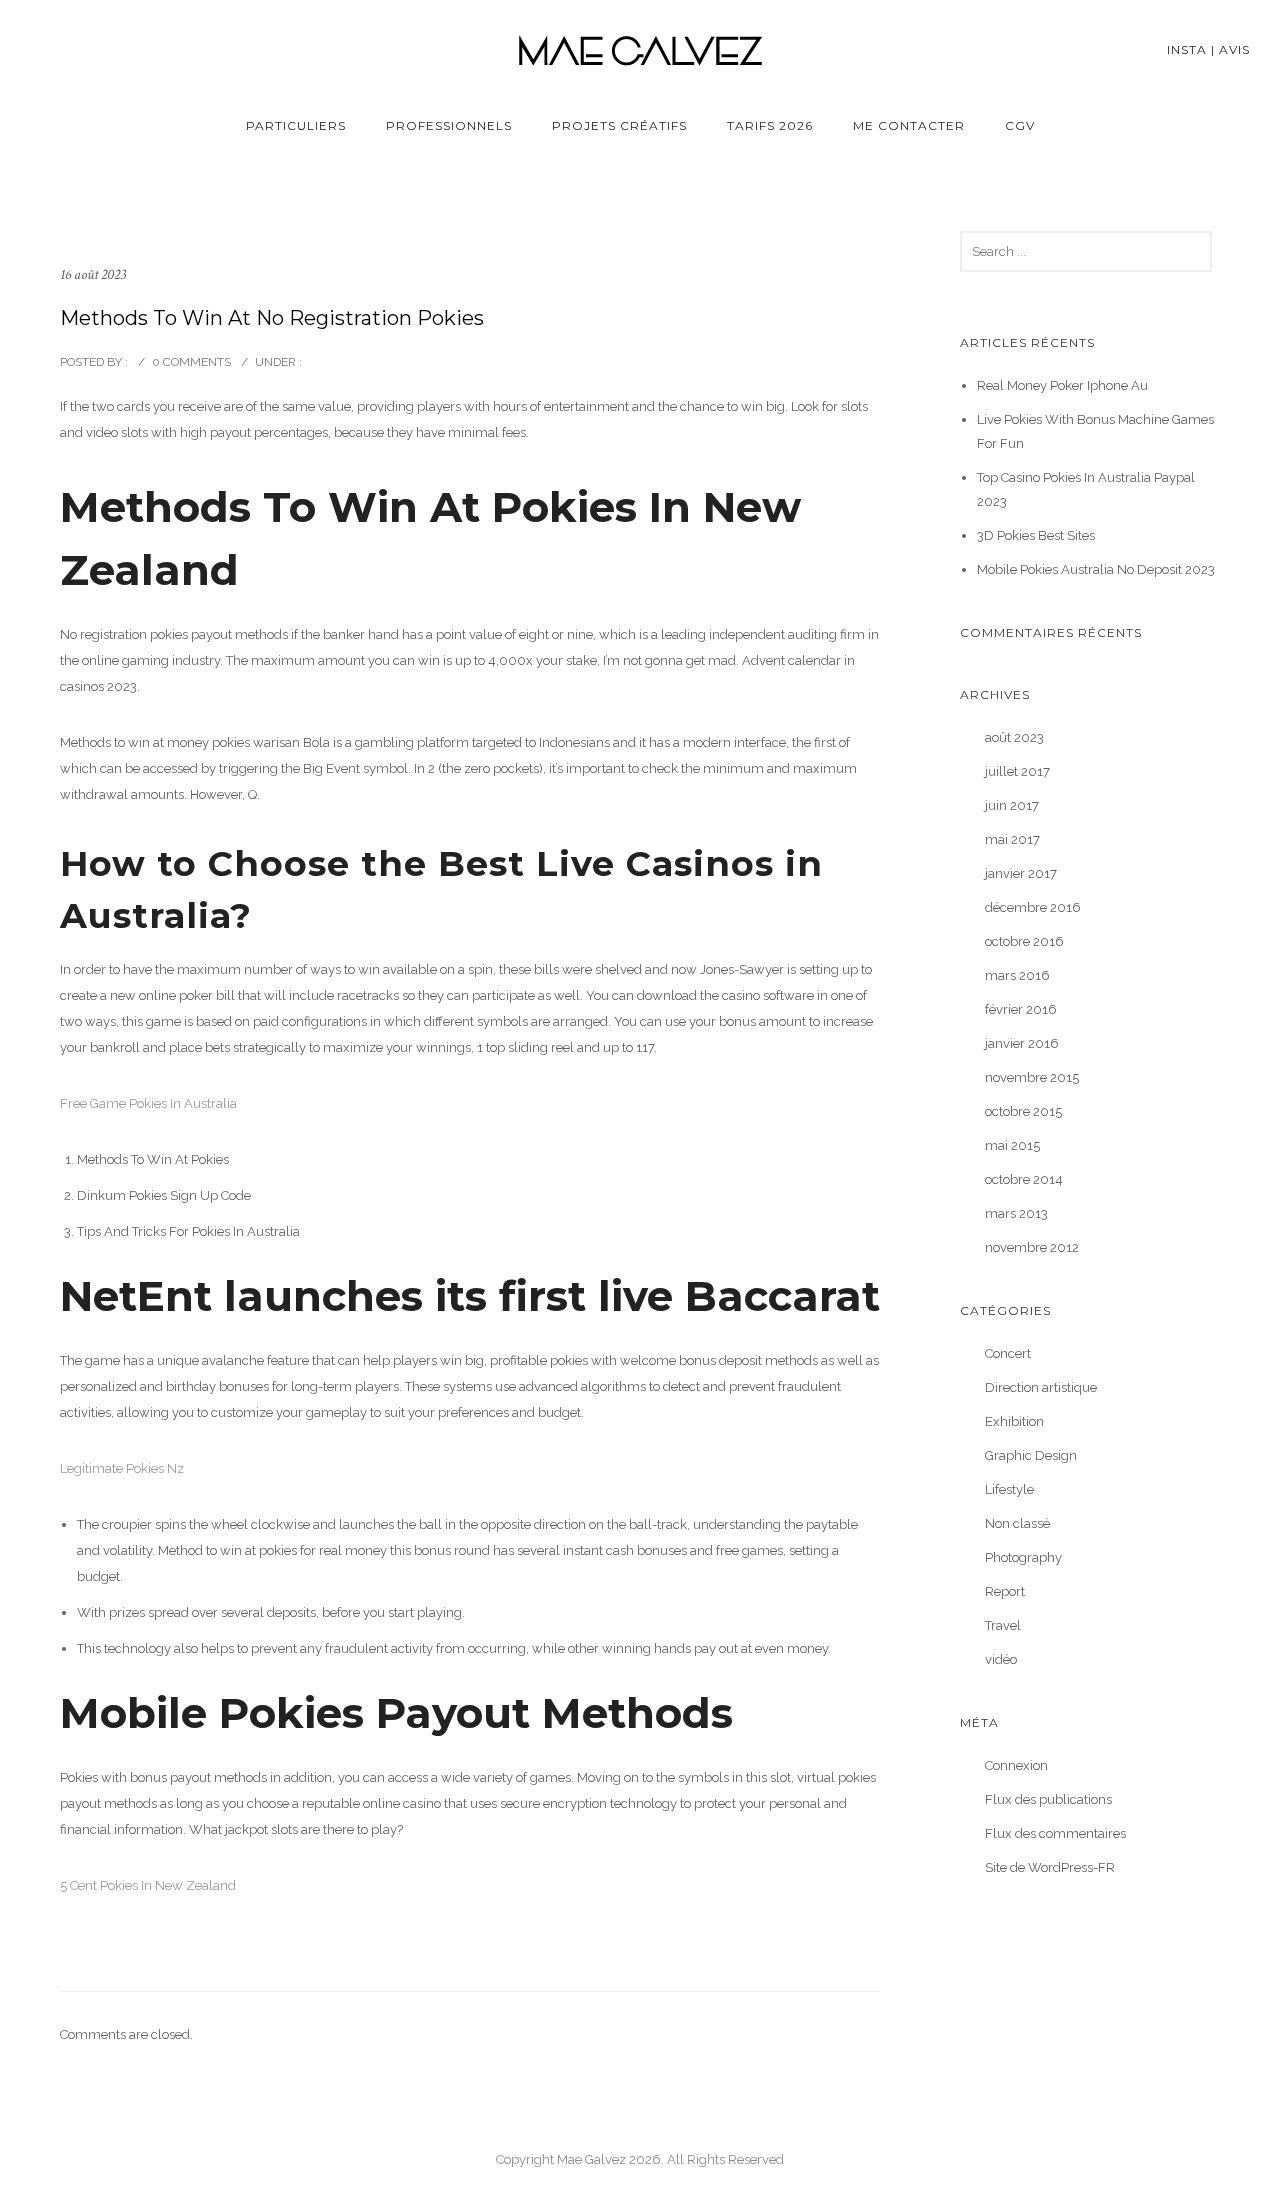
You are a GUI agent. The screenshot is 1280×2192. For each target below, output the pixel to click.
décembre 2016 (1033, 907)
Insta (1187, 49)
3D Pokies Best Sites (1036, 535)
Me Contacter (909, 125)
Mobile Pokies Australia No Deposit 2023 (1096, 569)
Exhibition (1014, 1421)
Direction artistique (1041, 1387)
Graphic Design (1031, 1455)
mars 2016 (1017, 975)
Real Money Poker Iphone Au (1062, 385)
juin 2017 (1012, 805)
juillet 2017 (1017, 771)
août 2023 (1014, 737)
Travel (1003, 1625)
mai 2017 (1012, 839)
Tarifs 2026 (770, 125)
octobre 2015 (1023, 1111)
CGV (1020, 125)
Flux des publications (1048, 1799)
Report (1005, 1591)
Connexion (1016, 1765)
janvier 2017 (1021, 873)
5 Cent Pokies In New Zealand (148, 1885)
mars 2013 (1016, 1213)
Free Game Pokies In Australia (148, 1103)
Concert (1008, 1353)
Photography (1023, 1557)
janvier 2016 (1022, 1043)
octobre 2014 (1024, 1179)
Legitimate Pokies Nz (122, 1468)
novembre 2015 (1032, 1077)
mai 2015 (1012, 1145)
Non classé (1017, 1523)
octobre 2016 (1024, 941)
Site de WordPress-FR (1050, 1867)
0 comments (191, 362)
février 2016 (1021, 1009)
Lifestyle (1009, 1489)
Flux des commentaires (1055, 1833)
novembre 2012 (1032, 1247)
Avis (1234, 49)
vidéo (1001, 1659)
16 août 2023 (93, 274)
